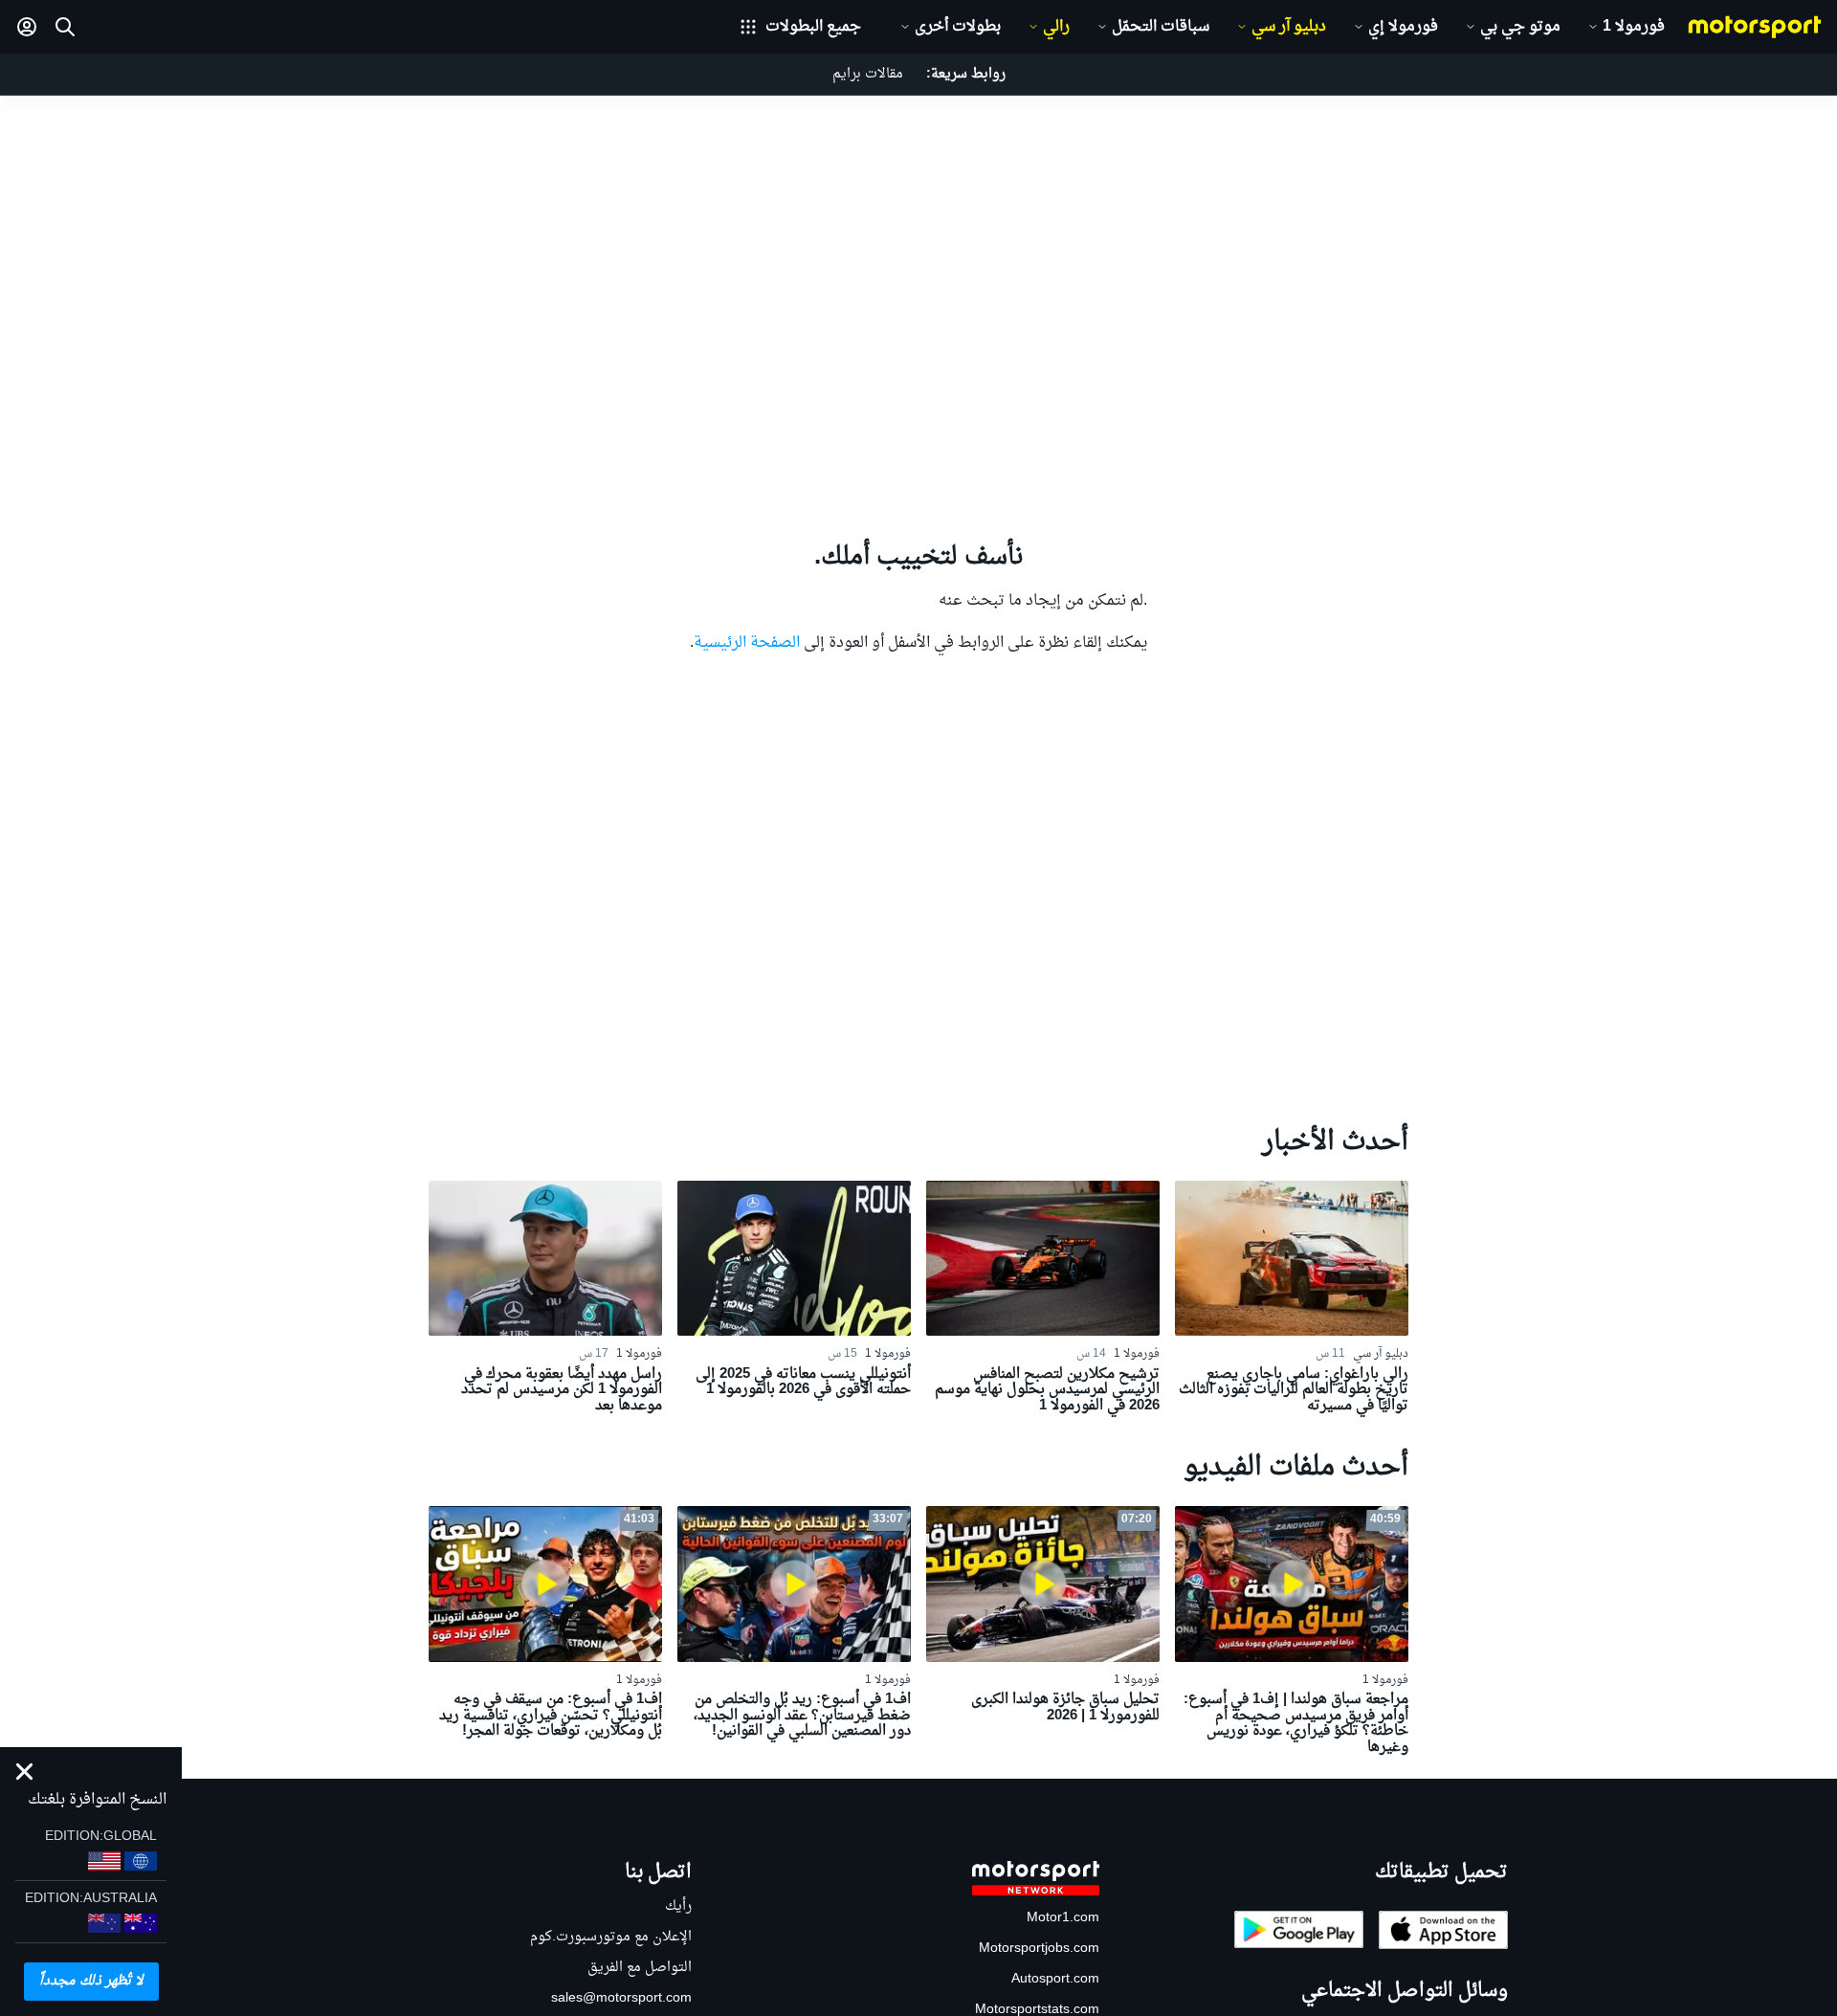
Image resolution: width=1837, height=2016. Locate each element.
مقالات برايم (868, 74)
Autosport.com (1055, 1979)
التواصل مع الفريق (640, 1968)
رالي (1056, 27)
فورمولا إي (1403, 27)
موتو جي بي (1520, 27)
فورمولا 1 (1634, 27)
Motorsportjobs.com (1039, 1949)
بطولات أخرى (958, 27)
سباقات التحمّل (1161, 27)
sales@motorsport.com (621, 1998)
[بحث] (65, 27)
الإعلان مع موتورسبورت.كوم (611, 1937)
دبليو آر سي (1289, 27)
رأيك (678, 1906)
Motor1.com (1063, 1918)
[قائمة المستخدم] (27, 27)
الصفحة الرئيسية (747, 643)
